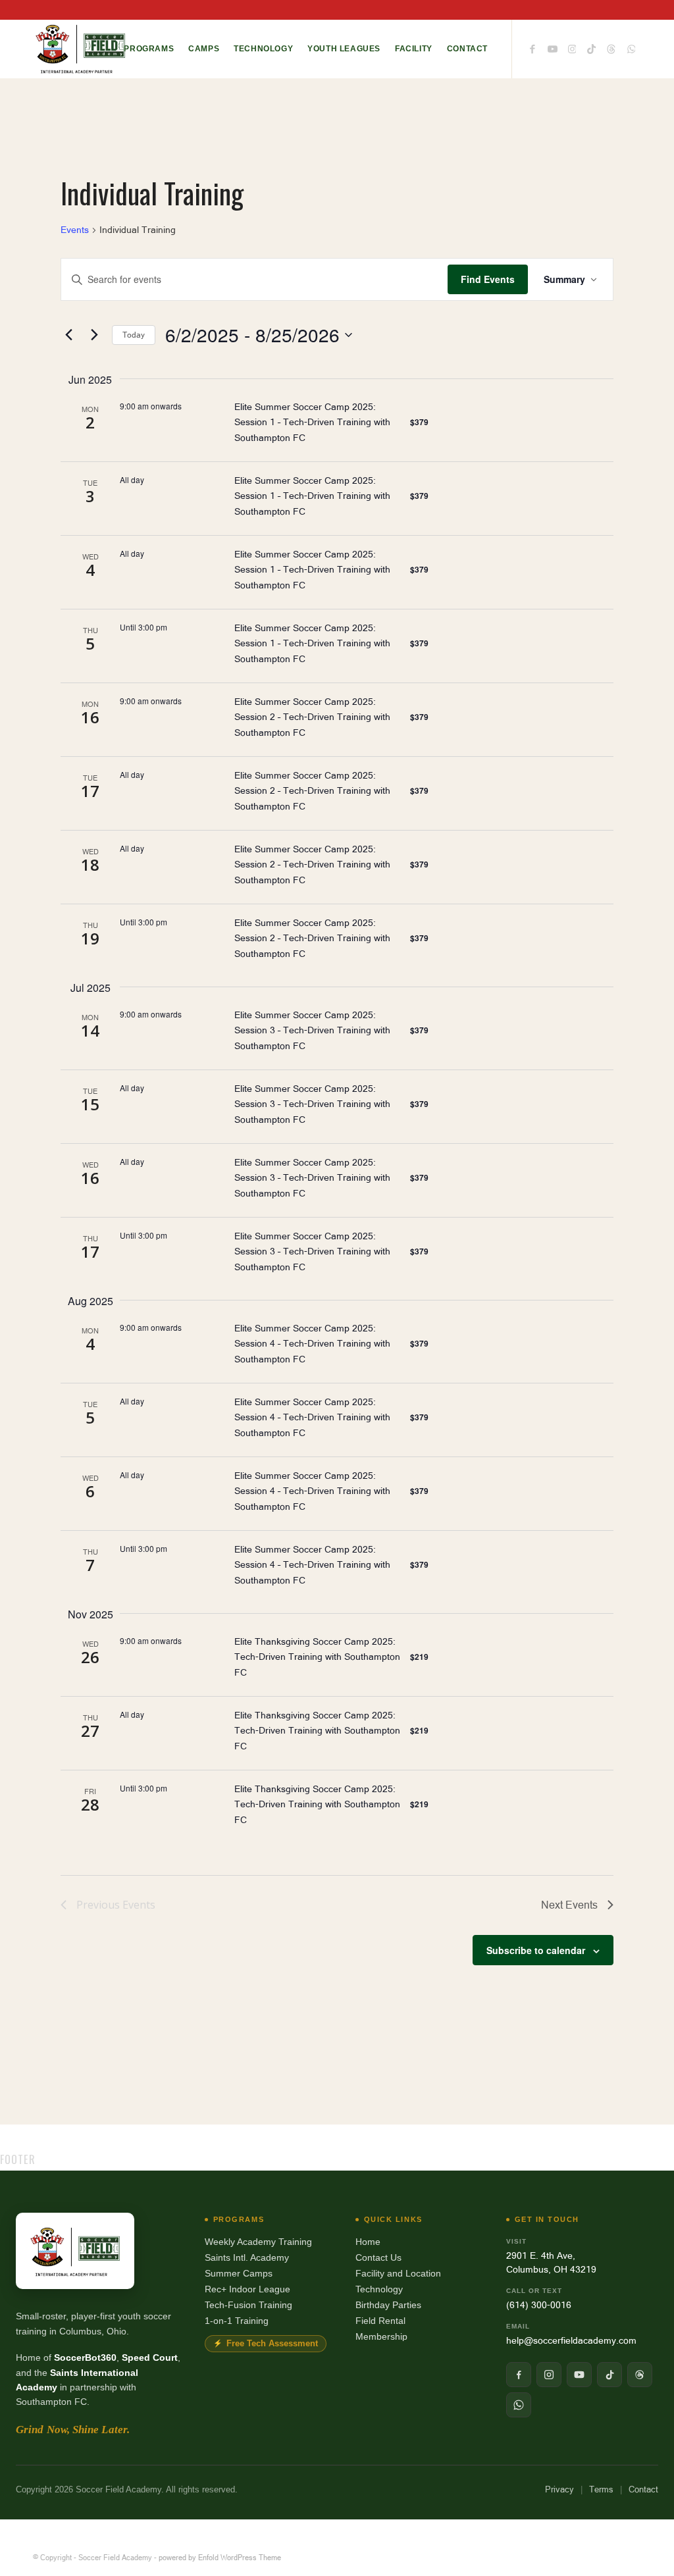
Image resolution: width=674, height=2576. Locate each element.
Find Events (488, 279)
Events (75, 230)
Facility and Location (398, 2273)
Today (134, 335)
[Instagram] (549, 2375)
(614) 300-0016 (539, 2305)
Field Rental (380, 2321)
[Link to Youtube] (552, 48)
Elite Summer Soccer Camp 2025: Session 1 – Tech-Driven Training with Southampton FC (312, 422)
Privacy (559, 2489)
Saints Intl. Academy (247, 2257)
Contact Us (378, 2257)
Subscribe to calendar (536, 1950)
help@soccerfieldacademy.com (571, 2340)
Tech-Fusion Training (248, 2305)
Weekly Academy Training (258, 2242)
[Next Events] (94, 335)
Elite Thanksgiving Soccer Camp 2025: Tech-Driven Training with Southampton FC (317, 1657)
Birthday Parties (388, 2305)
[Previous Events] (68, 335)
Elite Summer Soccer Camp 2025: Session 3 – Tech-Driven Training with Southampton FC (312, 1030)
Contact (643, 2489)
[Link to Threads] (611, 48)
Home (368, 2242)
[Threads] (640, 2375)
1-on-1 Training (237, 2321)
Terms (601, 2489)
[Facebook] (519, 2375)
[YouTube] (579, 2375)
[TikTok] (609, 2375)
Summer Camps (239, 2273)
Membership (381, 2336)
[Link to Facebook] (532, 48)
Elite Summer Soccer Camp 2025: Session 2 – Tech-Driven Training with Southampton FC (312, 717)
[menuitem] (149, 49)
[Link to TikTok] (592, 48)
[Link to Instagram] (572, 48)
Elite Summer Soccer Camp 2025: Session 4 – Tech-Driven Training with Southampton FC (312, 1344)
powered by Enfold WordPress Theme (220, 2558)
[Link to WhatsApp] (631, 48)
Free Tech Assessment (272, 2344)
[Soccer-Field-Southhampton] (80, 49)
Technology (379, 2289)
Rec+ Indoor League (247, 2289)
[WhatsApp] (519, 2405)
